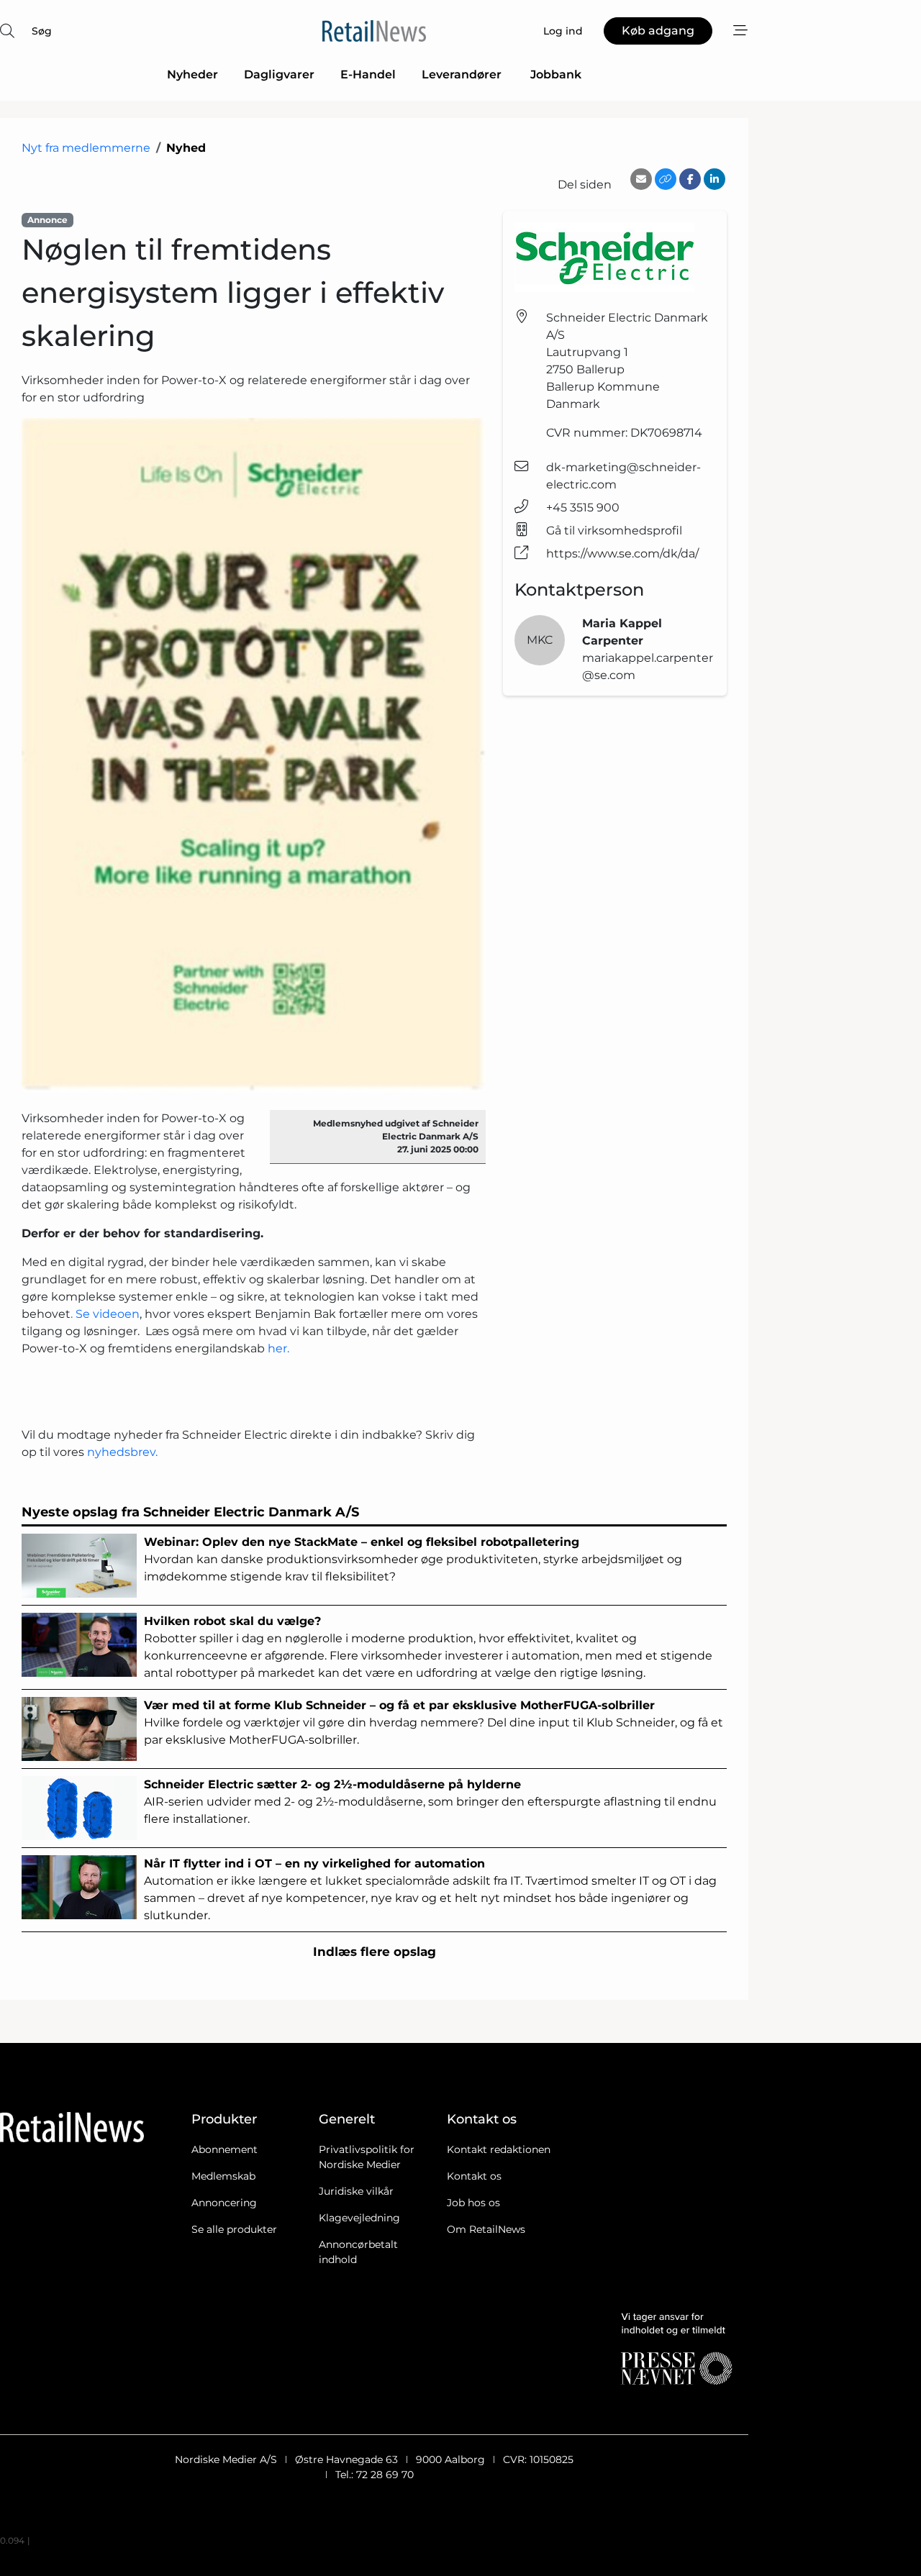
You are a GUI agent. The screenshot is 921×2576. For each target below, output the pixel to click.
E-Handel (368, 74)
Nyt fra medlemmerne (86, 148)
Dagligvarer (279, 74)
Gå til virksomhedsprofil (614, 531)
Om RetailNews (486, 2229)
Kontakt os (474, 2176)
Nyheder (192, 74)
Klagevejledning (359, 2218)
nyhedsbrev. (124, 1452)
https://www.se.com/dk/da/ (622, 554)
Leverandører (463, 74)
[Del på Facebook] (690, 179)
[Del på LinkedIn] (714, 179)
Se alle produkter (234, 2229)
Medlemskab (223, 2176)
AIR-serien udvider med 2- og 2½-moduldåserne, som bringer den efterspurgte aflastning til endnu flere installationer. (430, 1802)
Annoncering (224, 2203)
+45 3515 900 (583, 508)
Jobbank (556, 74)
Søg (42, 31)
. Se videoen (105, 1314)
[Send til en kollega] (641, 179)
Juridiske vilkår (356, 2191)
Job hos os (473, 2203)
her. (277, 1348)
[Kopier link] (666, 179)
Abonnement (224, 2149)
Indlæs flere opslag (375, 1952)
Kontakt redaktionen (499, 2149)
